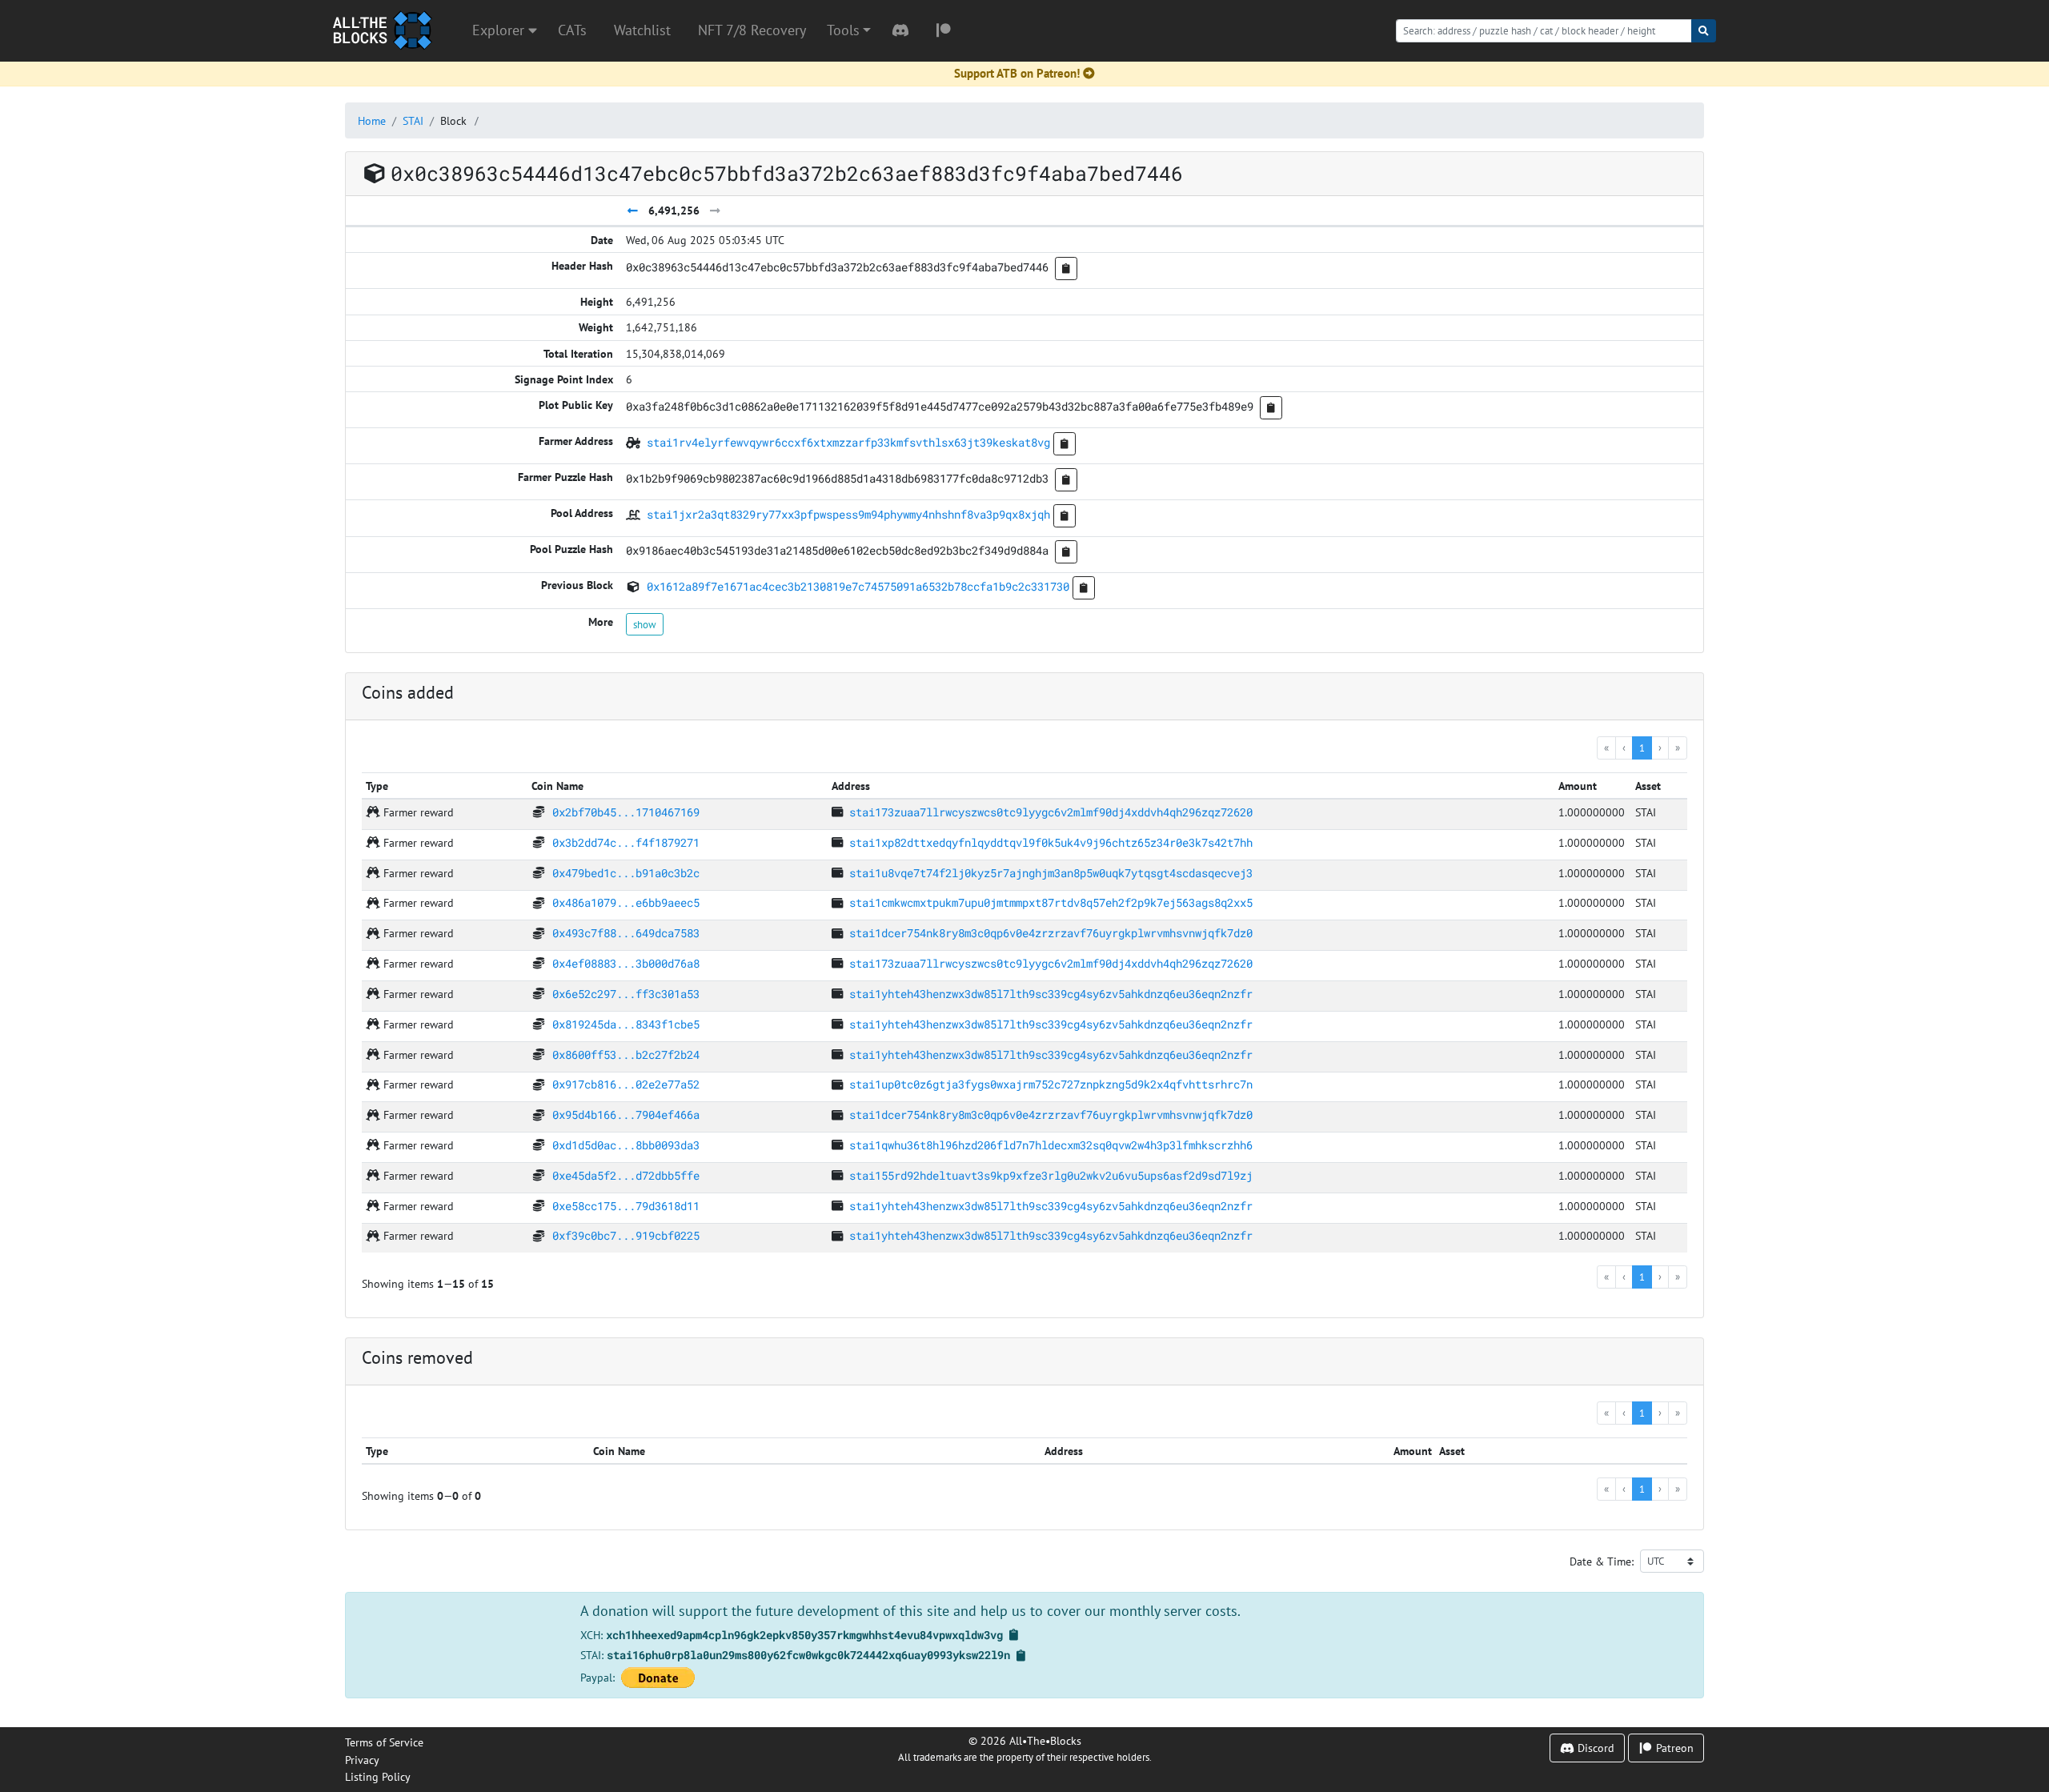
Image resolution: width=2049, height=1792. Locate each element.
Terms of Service (384, 1742)
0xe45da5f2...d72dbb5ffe (626, 1175)
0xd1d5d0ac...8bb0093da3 (626, 1145)
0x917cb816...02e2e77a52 (626, 1084)
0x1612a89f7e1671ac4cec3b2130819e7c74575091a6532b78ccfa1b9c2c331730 (858, 586)
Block (453, 120)
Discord (1594, 1748)
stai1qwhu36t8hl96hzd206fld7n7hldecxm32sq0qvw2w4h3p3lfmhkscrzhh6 (1051, 1145)
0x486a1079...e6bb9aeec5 (626, 902)
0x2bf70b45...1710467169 (626, 812)
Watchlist (642, 30)
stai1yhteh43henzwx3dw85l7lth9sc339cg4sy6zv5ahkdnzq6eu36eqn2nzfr (1051, 994)
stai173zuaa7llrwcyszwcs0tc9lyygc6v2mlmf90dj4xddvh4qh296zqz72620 (1051, 812)
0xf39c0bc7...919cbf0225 (626, 1235)
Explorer (500, 30)
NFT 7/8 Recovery (752, 30)
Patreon (1673, 1748)
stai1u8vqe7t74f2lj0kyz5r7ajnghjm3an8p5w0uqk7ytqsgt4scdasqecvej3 (1051, 873)
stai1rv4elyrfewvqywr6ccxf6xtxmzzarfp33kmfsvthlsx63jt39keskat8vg (848, 442)
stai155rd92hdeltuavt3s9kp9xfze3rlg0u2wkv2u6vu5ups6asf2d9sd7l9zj (1051, 1175)
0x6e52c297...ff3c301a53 (626, 994)
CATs (572, 30)
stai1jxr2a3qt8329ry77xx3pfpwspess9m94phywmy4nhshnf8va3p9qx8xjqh (848, 514)
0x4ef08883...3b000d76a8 (626, 963)
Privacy (362, 1760)
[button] (849, 30)
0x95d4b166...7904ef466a (626, 1114)
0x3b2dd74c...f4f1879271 (626, 842)
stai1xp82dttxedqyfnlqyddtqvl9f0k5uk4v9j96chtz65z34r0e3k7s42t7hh (1051, 842)
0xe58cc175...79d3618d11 (626, 1206)
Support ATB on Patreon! (1017, 73)
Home (372, 120)
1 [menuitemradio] (1642, 748)
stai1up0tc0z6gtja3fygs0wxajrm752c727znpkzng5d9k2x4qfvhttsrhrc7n (1051, 1084)
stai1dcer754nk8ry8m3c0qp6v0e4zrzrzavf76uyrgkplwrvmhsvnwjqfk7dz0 (1051, 933)
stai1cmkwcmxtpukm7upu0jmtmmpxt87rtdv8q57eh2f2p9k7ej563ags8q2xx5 (1051, 902)
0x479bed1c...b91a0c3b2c (626, 873)
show (645, 624)
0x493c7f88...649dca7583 (626, 933)
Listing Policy (378, 1776)
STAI (413, 120)
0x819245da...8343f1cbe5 (626, 1024)
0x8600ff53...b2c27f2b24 (626, 1054)
